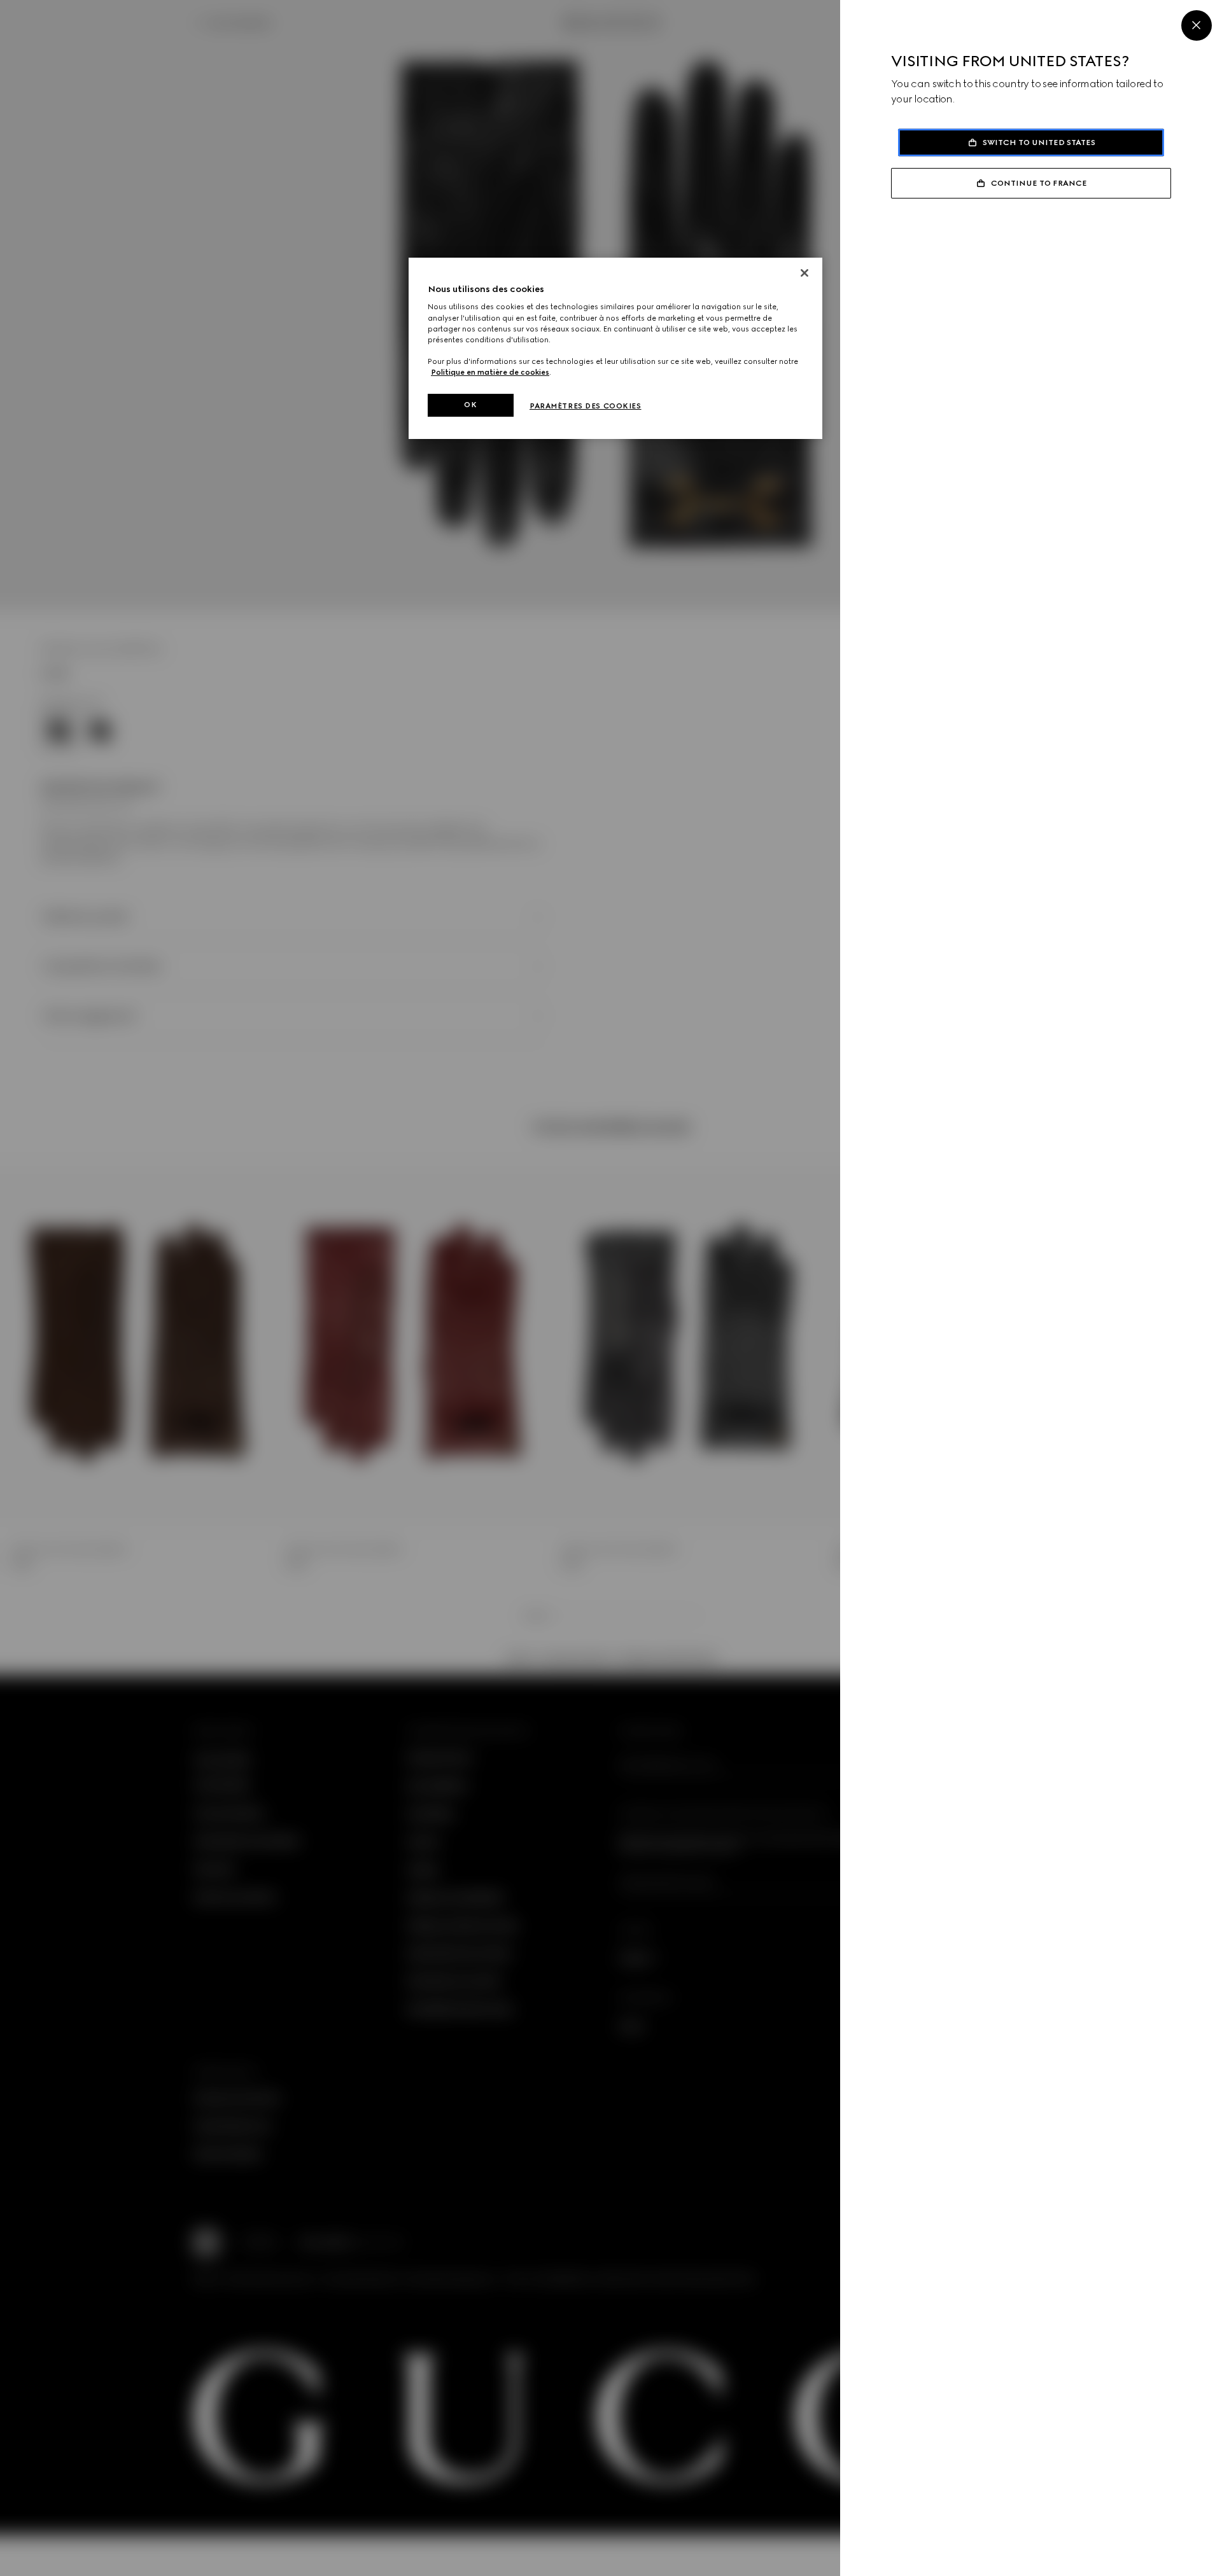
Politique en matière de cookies (490, 372)
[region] (615, 348)
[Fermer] (804, 273)
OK (470, 405)
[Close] (1197, 25)
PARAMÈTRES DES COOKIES (586, 406)
